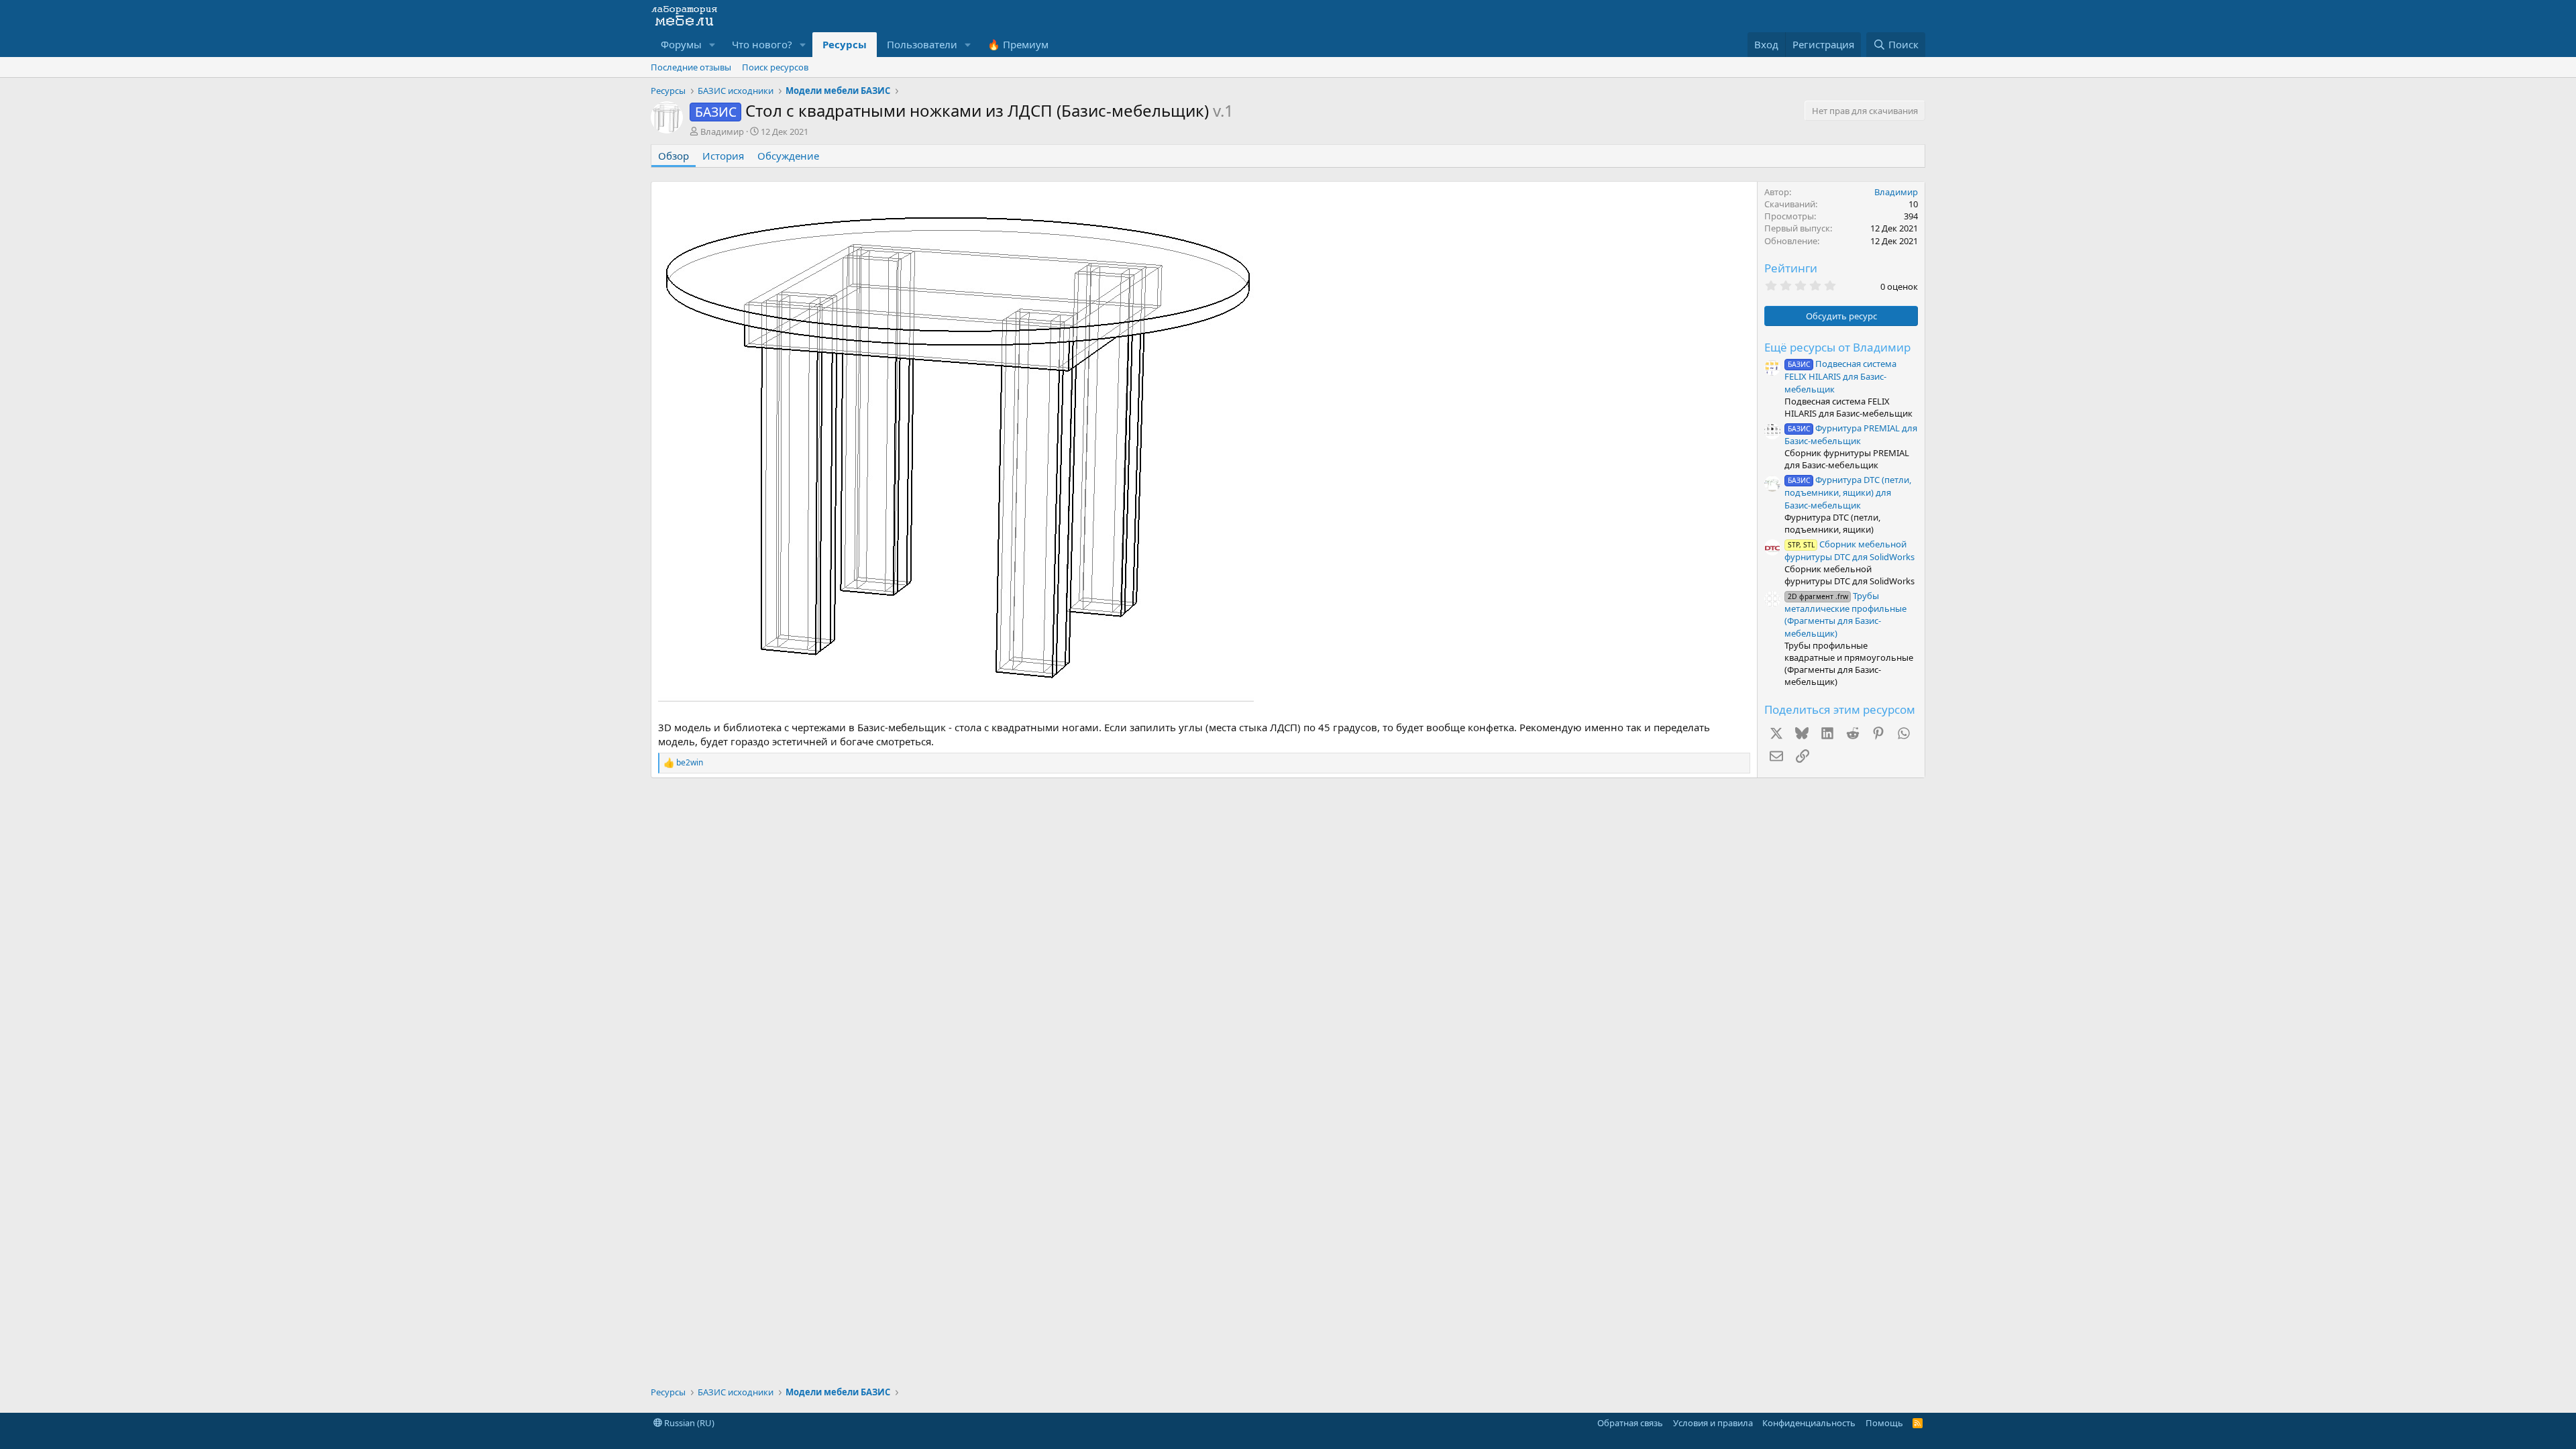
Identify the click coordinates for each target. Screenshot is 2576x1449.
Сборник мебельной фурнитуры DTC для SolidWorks (1849, 550)
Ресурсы (845, 44)
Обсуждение (788, 156)
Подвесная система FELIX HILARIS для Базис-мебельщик (1840, 376)
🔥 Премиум (1018, 44)
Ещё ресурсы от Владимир (1837, 347)
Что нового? (762, 44)
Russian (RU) (688, 1423)
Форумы (681, 44)
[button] (712, 45)
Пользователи (922, 44)
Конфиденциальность (1809, 1423)
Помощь (1884, 1423)
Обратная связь (1630, 1423)
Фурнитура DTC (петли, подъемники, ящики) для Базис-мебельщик (1848, 492)
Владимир (722, 131)
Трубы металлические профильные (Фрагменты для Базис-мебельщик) (1845, 614)
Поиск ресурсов (775, 67)
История (723, 156)
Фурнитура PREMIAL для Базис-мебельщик (1851, 434)
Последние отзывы (691, 67)
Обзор (674, 156)
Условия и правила (1713, 1423)
